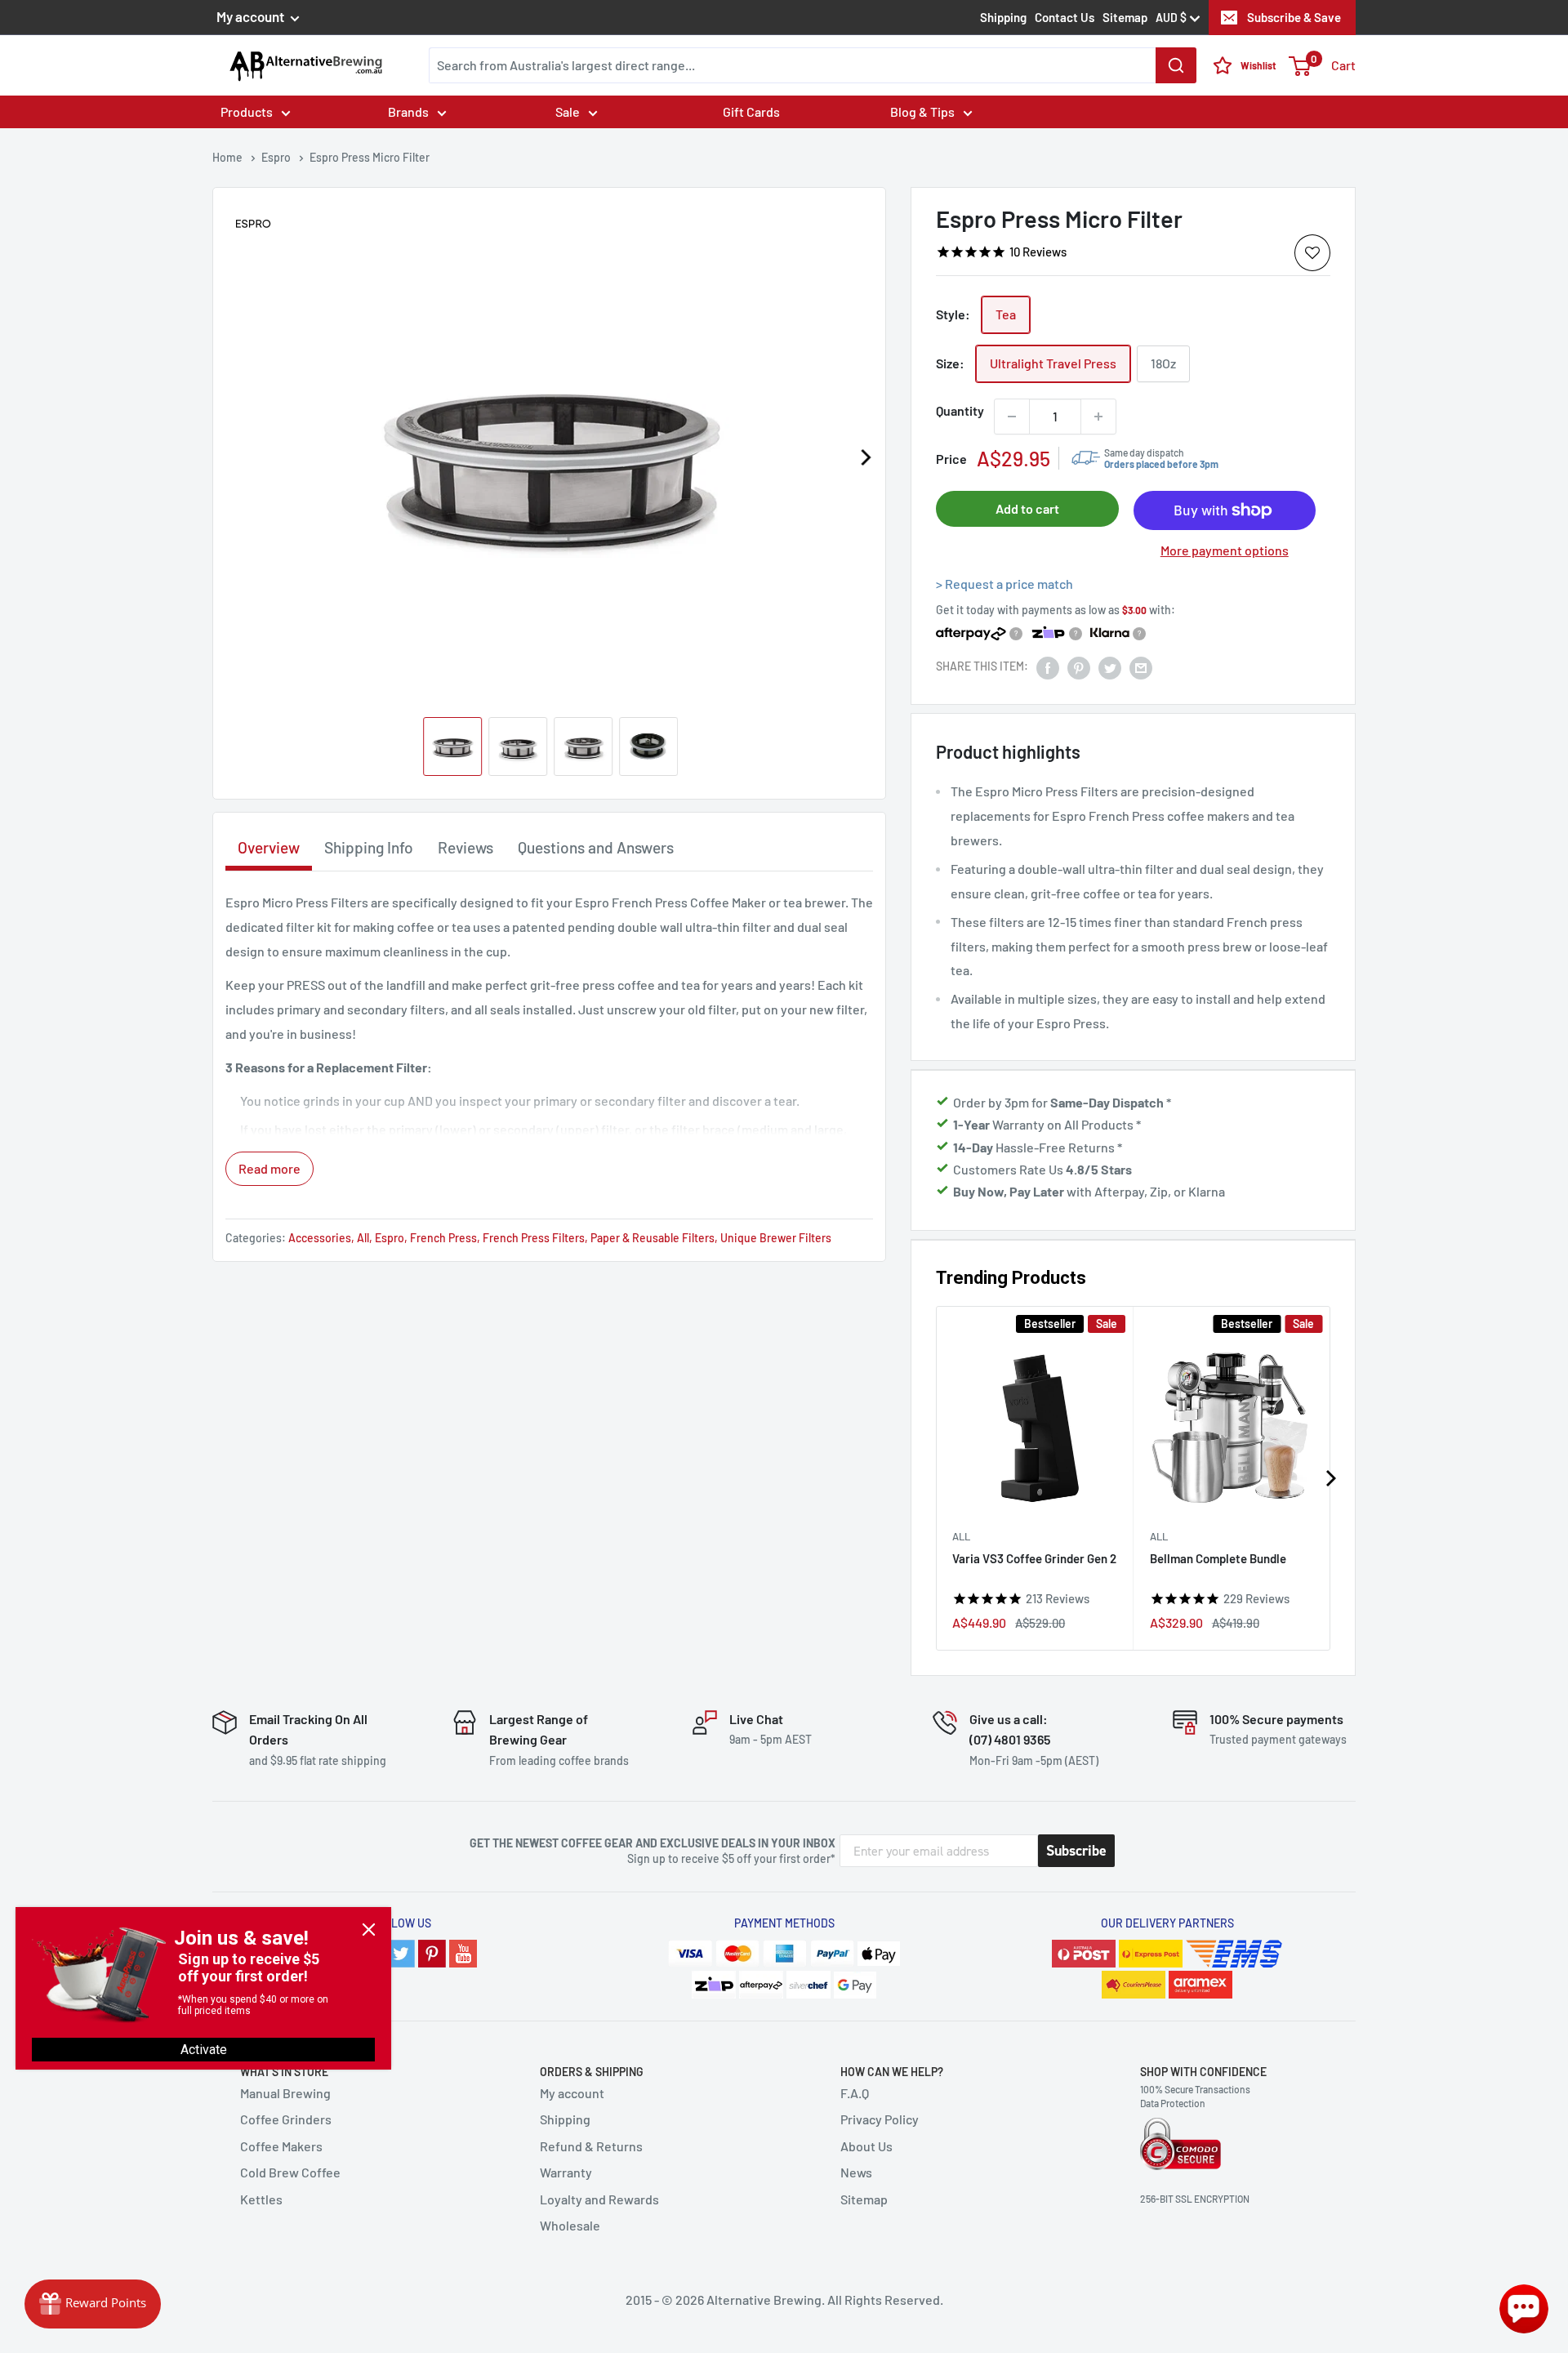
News (856, 2172)
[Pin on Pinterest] (1079, 667)
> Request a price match (1004, 584)
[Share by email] (1141, 667)
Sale (568, 111)
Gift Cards (751, 111)
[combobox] (813, 65)
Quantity (960, 410)
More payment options (1225, 550)
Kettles (261, 2199)
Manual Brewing (285, 2093)
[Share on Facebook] (1048, 667)
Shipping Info (369, 847)
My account (252, 16)
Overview (269, 847)
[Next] (865, 457)
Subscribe (1076, 1851)
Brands (408, 111)
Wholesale (570, 2225)
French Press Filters (534, 1238)
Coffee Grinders (286, 2119)
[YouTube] (463, 1954)
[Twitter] (401, 1954)
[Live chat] (1524, 2309)
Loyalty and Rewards (599, 2199)
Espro (390, 1238)
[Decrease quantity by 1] (1012, 417)
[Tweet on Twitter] (1110, 667)
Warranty (566, 2172)
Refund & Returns (591, 2146)
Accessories (320, 1238)
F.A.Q (855, 2093)
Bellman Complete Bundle (1218, 1558)
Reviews (465, 847)
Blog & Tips (922, 111)
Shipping (1003, 17)
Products (247, 111)
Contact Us (1065, 17)
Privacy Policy (880, 2119)
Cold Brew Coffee (290, 2172)
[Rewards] (93, 2304)
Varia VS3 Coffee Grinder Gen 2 (1034, 1558)
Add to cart (1027, 508)
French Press (443, 1238)
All (961, 1535)
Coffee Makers (281, 2146)
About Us (866, 2146)
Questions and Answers (596, 847)
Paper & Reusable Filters (653, 1238)
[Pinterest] (432, 1954)
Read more (269, 1168)
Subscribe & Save (1294, 17)
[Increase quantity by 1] (1098, 417)
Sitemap (1125, 17)
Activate (204, 2050)
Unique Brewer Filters (776, 1238)
